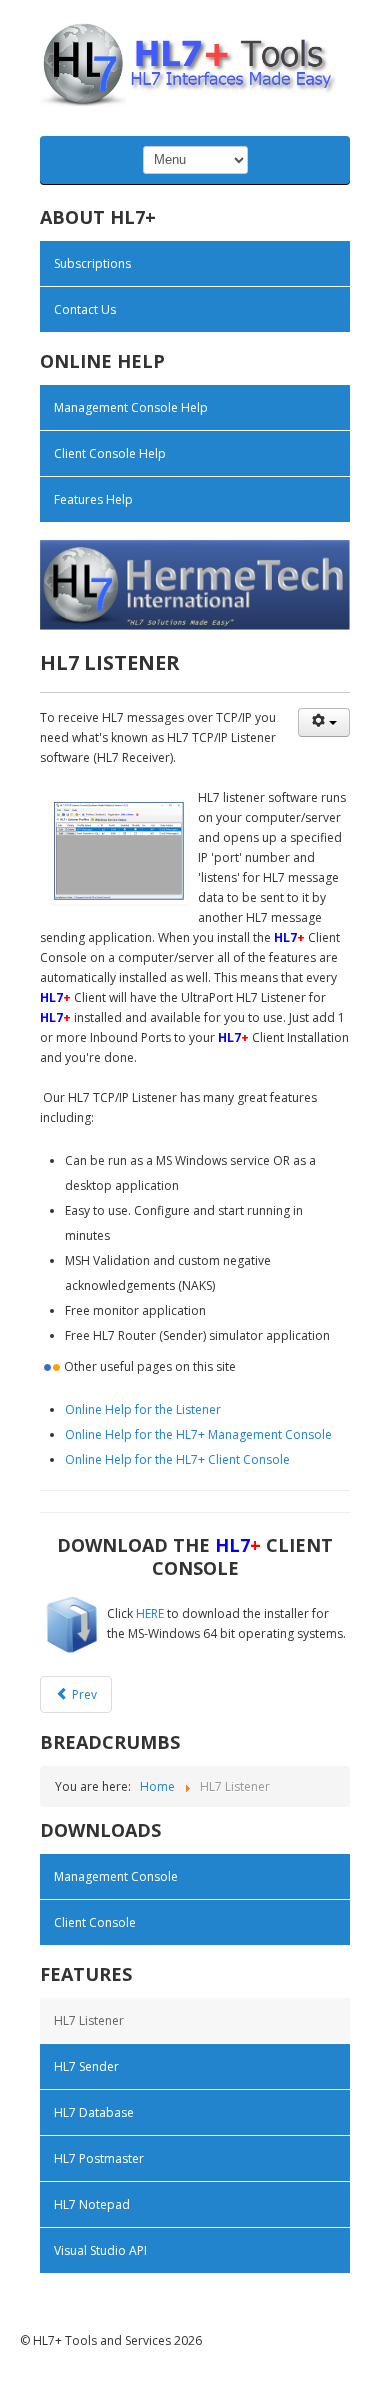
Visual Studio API (100, 2250)
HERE (150, 1613)
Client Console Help (110, 453)
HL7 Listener (89, 2020)
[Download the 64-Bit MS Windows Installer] (72, 1622)
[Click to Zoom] (119, 851)
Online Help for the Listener (143, 1409)
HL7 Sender (86, 2066)
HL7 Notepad (92, 2204)
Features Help (93, 499)
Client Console (95, 1922)
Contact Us (85, 309)
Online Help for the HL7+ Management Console (198, 1434)
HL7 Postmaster (99, 2158)
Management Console (116, 1876)
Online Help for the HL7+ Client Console (177, 1459)
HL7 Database (94, 2112)
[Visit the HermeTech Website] (195, 583)
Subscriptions (92, 263)
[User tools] (324, 722)
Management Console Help (131, 407)
